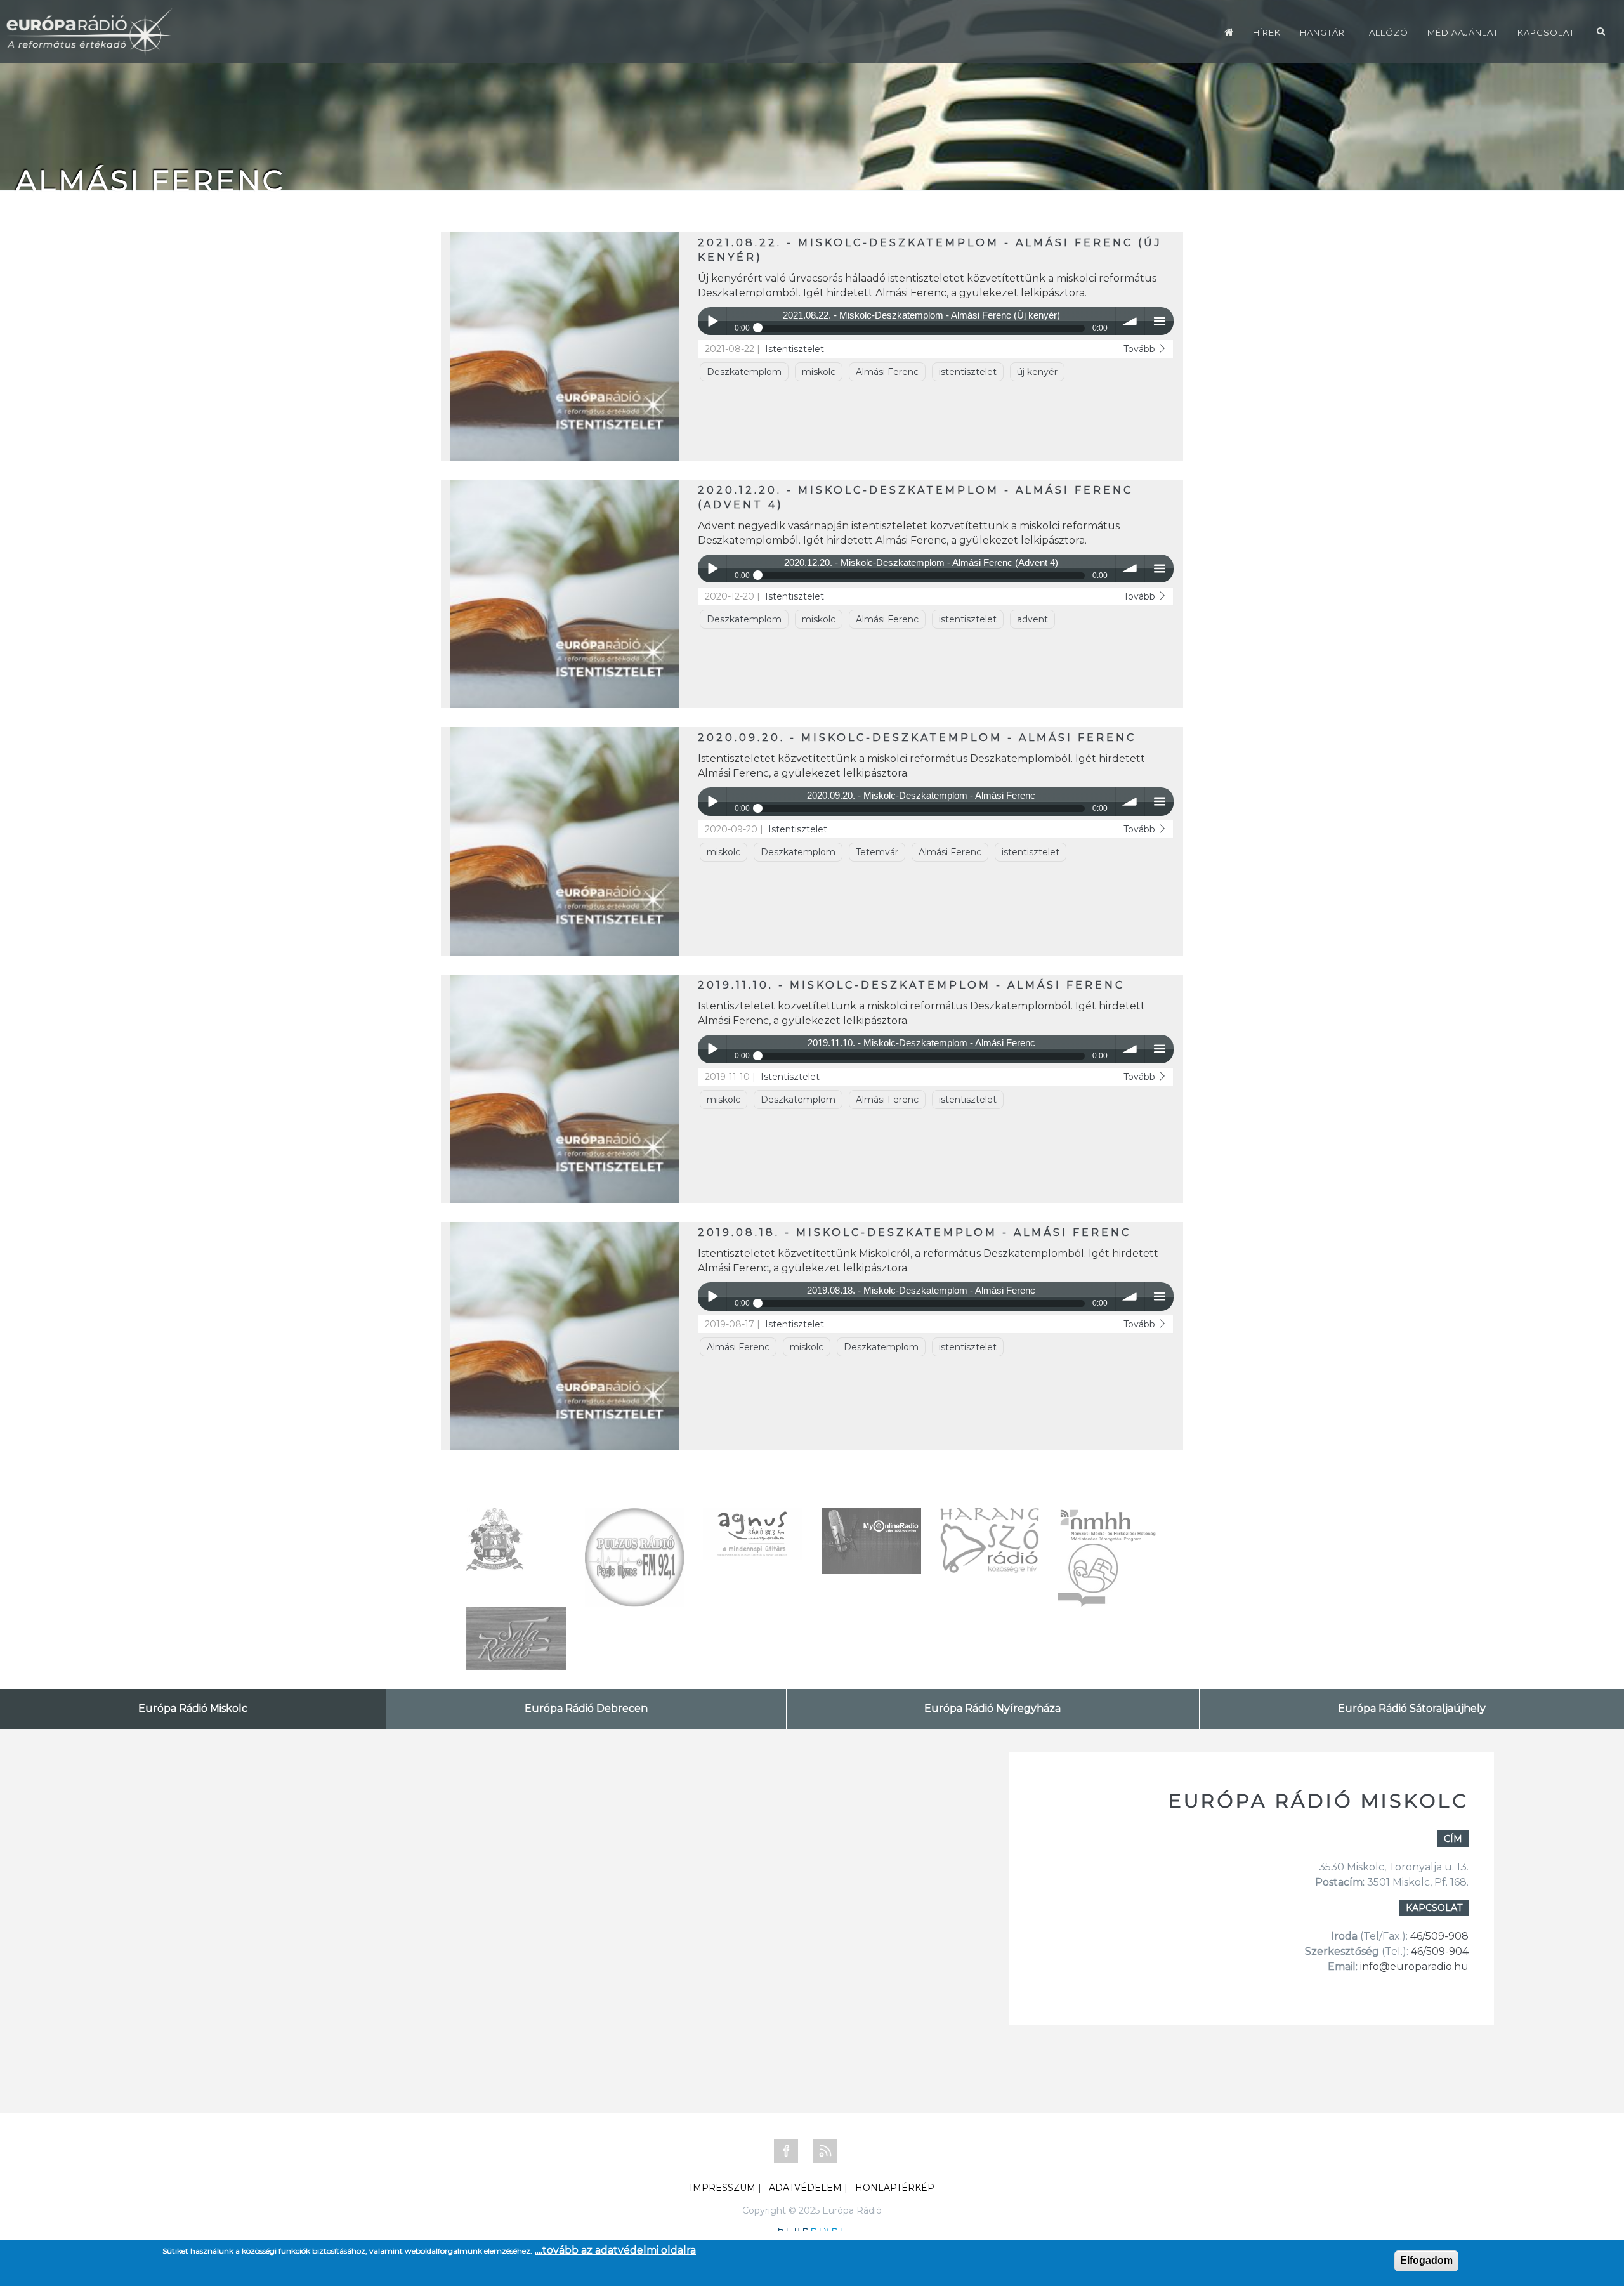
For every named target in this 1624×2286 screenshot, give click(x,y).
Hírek (1267, 32)
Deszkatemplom (744, 372)
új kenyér (1037, 372)
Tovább (1141, 349)
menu (1159, 321)
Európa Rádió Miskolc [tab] (193, 1708)
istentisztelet (968, 372)
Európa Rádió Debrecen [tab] (586, 1708)
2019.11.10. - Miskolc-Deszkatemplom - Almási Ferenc (911, 985)
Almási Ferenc (887, 372)
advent (1032, 619)
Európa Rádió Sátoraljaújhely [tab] (1412, 1708)
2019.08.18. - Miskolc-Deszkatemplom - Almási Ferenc (914, 1232)
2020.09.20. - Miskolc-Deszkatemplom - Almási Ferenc (917, 738)
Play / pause (712, 321)
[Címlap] (1229, 32)
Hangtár (1322, 32)
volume (1130, 321)
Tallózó (1386, 32)
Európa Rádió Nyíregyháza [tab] (992, 1708)
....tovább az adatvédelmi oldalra (615, 2250)
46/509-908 (1439, 1936)
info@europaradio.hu (1414, 1967)
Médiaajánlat (1463, 32)
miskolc (819, 372)
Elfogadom (1426, 2260)
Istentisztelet (795, 349)
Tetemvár (877, 852)
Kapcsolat (1546, 32)
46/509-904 (1438, 1951)
